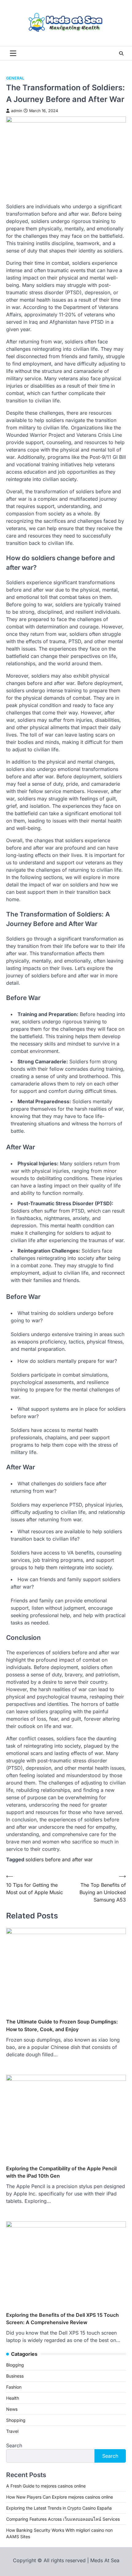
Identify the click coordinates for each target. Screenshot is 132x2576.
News (12, 2409)
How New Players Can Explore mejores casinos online (60, 2497)
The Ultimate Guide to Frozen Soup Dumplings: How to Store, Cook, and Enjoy (62, 2025)
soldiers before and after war (59, 1859)
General (15, 78)
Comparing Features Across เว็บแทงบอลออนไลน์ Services (63, 2519)
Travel (12, 2431)
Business (15, 2376)
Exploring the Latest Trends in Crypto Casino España (59, 2508)
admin (17, 111)
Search (14, 2445)
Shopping (16, 2420)
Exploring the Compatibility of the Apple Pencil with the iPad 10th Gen (61, 2172)
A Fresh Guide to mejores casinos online (46, 2486)
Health (13, 2398)
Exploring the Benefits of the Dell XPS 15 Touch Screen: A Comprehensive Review (62, 2319)
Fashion (14, 2387)
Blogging (15, 2365)
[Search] (121, 53)
